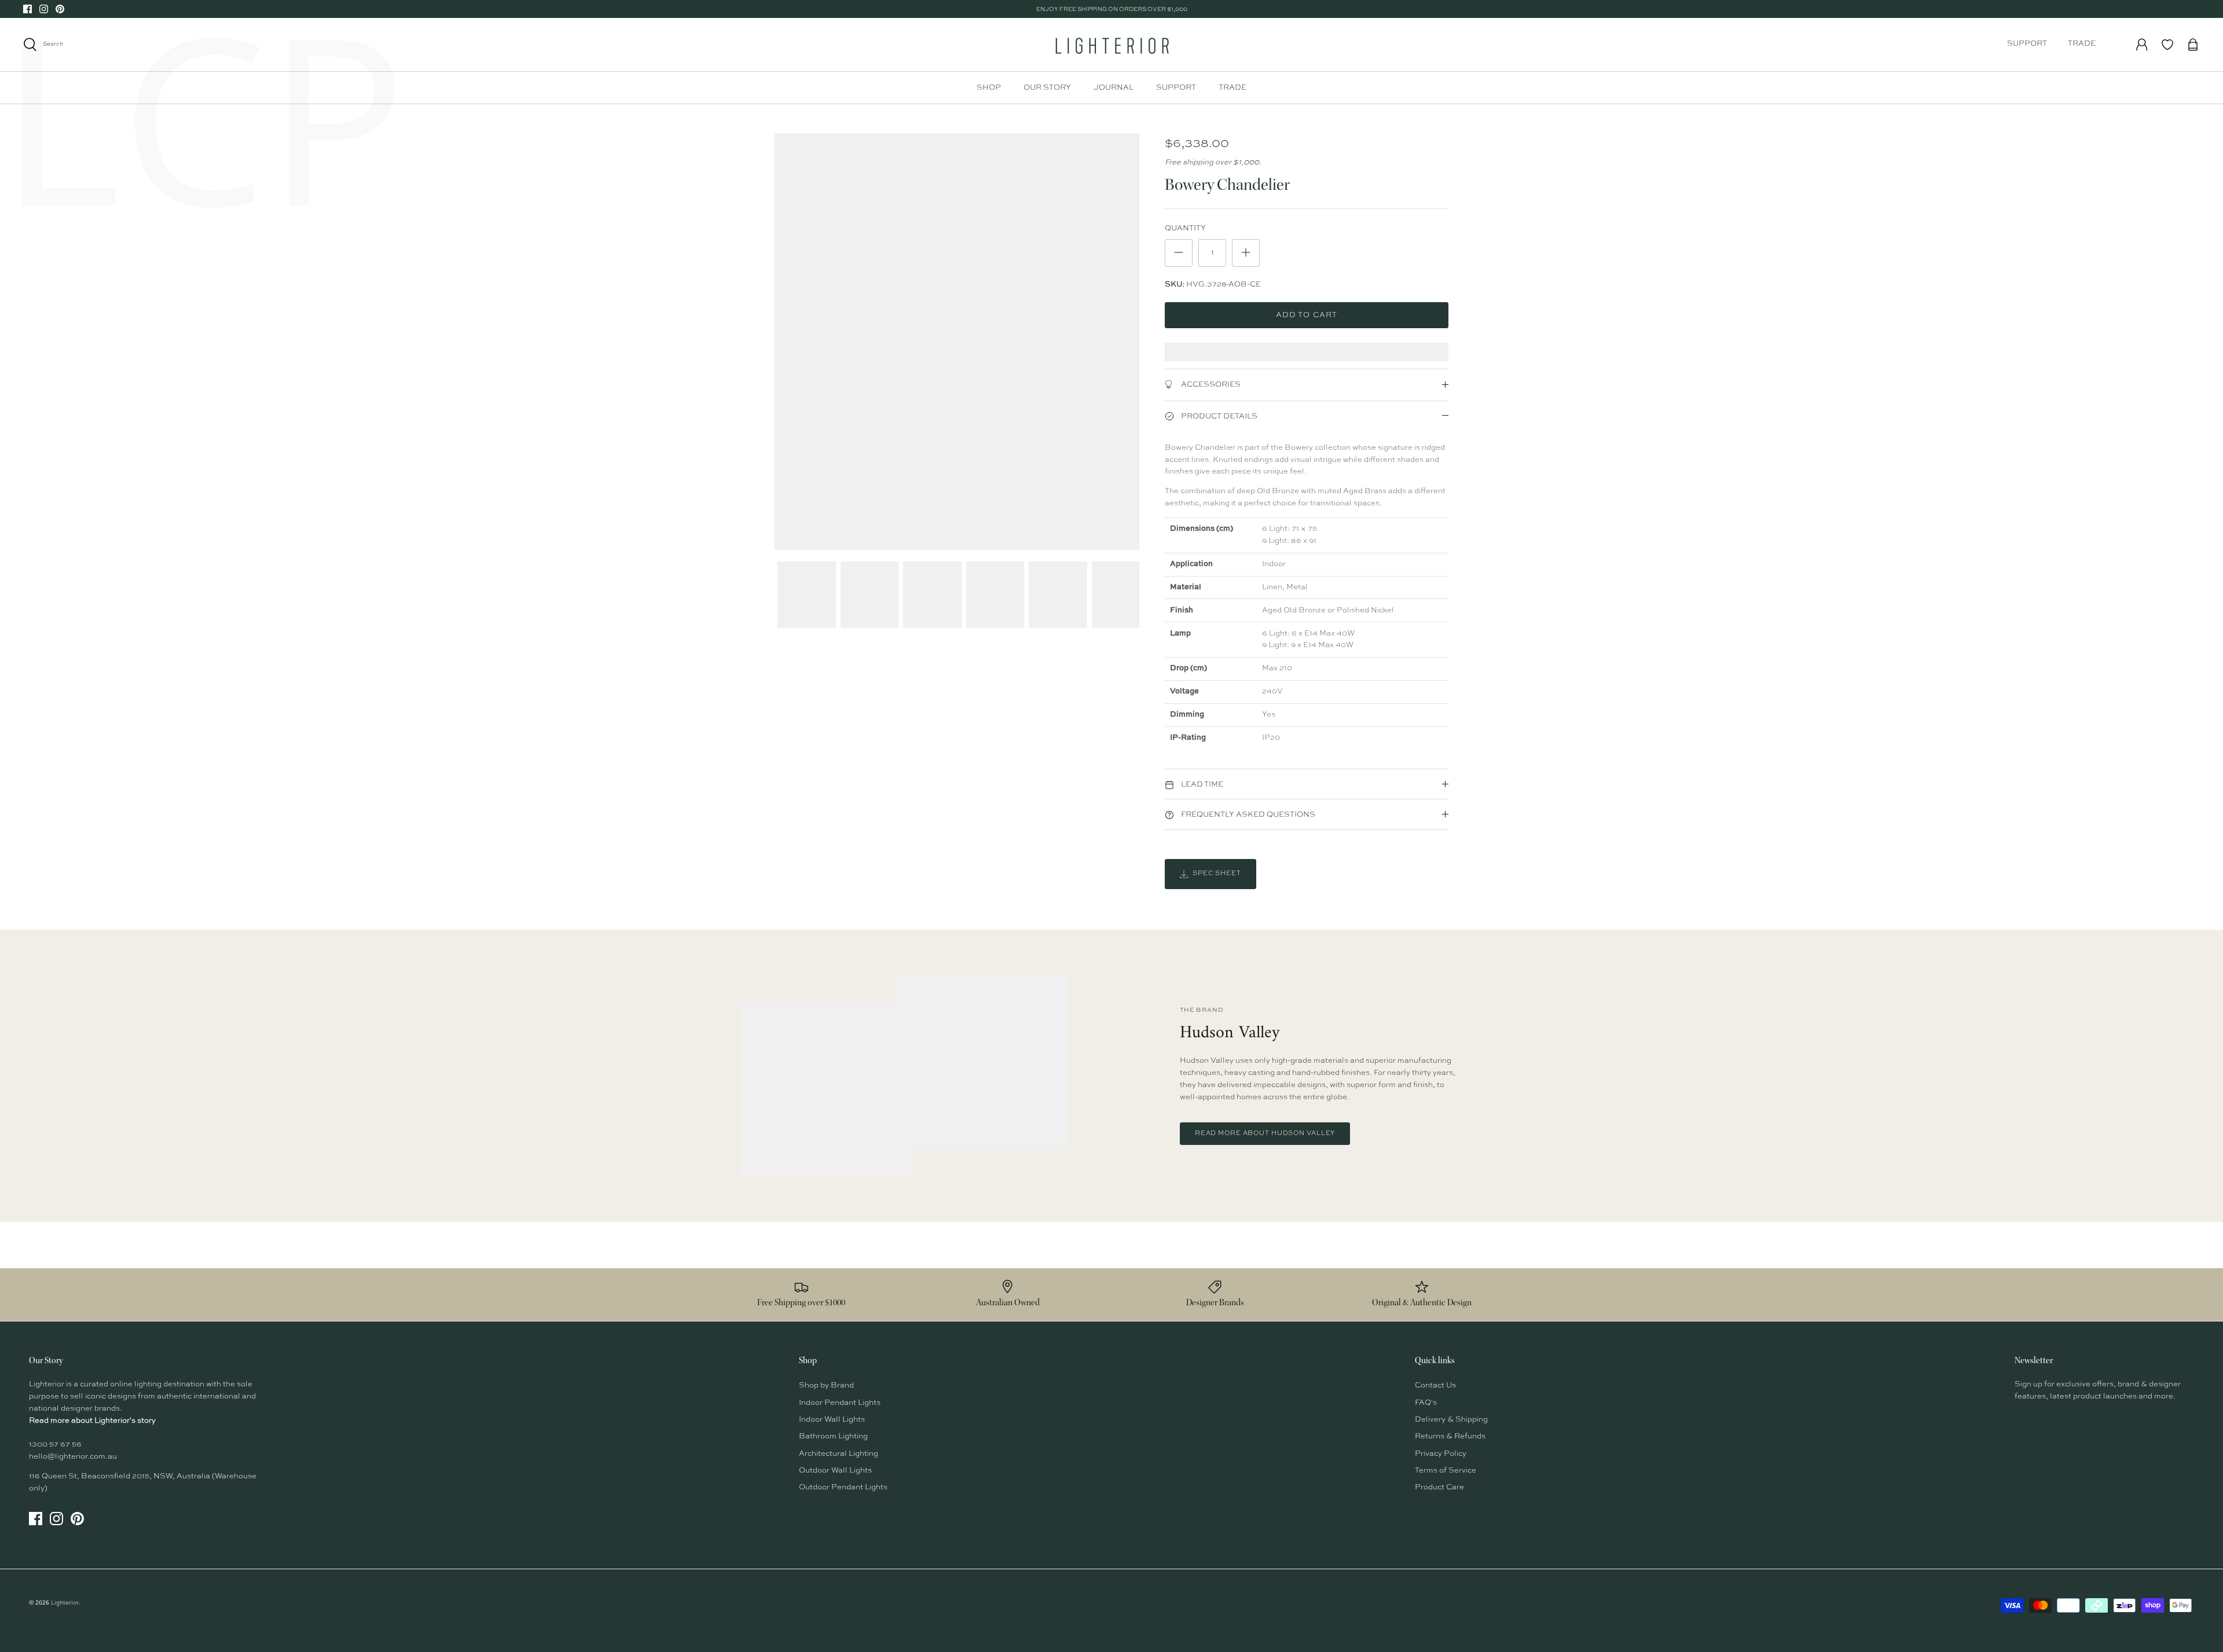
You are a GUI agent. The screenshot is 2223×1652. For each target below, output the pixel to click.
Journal (1114, 88)
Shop (989, 88)
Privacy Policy (1441, 1454)
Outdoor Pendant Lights (843, 1487)
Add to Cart (1306, 315)
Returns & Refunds (1450, 1436)
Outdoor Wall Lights (835, 1471)
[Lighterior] (1111, 45)
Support (2027, 44)
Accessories (1210, 385)
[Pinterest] (60, 9)
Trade (2082, 44)
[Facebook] (27, 9)
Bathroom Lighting (833, 1436)
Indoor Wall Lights (832, 1420)
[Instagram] (44, 9)
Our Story (1047, 88)
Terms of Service (1446, 1471)
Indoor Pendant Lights (840, 1403)
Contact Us (1435, 1385)
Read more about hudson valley (1265, 1134)
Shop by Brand (826, 1385)
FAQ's (1426, 1403)
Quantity (1185, 228)
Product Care (1439, 1487)
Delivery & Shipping (1451, 1420)
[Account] (2142, 45)
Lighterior (65, 1603)
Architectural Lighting (839, 1454)
